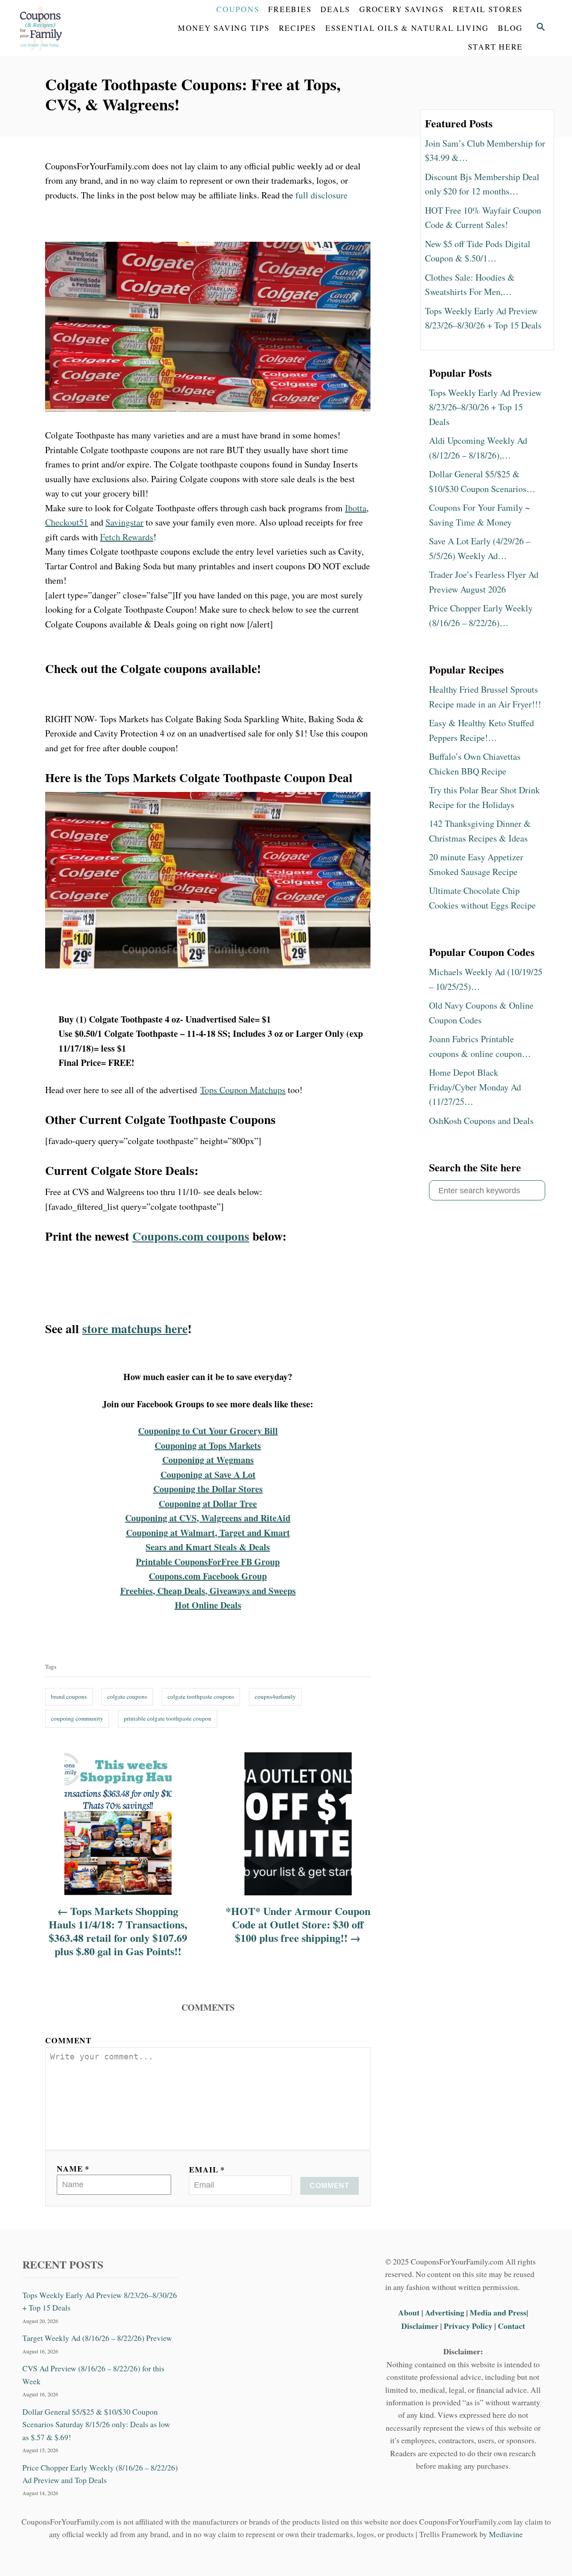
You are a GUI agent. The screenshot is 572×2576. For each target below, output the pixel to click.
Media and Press (498, 2312)
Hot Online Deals (208, 1605)
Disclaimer (420, 2326)
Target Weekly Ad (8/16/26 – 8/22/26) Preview (97, 2338)
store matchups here (135, 1328)
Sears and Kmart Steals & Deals (208, 1547)
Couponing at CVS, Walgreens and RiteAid (208, 1518)
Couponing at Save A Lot (208, 1475)
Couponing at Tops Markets (208, 1446)
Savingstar (124, 522)
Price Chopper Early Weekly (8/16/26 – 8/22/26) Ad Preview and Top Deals (100, 2473)
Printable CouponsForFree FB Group (208, 1562)
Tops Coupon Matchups (243, 1090)
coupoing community (77, 1718)
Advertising (445, 2312)
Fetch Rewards (127, 537)
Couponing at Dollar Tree (208, 1504)
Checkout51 (67, 522)
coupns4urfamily (275, 1696)
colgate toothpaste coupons (201, 1696)
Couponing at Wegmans (208, 1460)
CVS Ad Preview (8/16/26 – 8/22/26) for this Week (93, 2375)
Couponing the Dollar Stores (208, 1489)
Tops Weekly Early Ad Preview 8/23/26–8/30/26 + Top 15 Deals (100, 2301)
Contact (511, 2326)
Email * (207, 2169)
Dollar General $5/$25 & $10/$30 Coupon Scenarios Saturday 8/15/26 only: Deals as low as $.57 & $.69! (96, 2424)
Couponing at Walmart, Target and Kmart (208, 1533)
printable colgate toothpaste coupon (168, 1718)
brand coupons (69, 1696)
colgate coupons (127, 1696)
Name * (73, 2168)
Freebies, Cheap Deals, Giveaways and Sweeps (208, 1591)
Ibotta (356, 508)
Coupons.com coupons (191, 1236)
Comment (68, 2040)
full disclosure (322, 195)
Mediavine (506, 2534)
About (410, 2312)
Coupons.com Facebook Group (208, 1576)
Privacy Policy (468, 2326)
